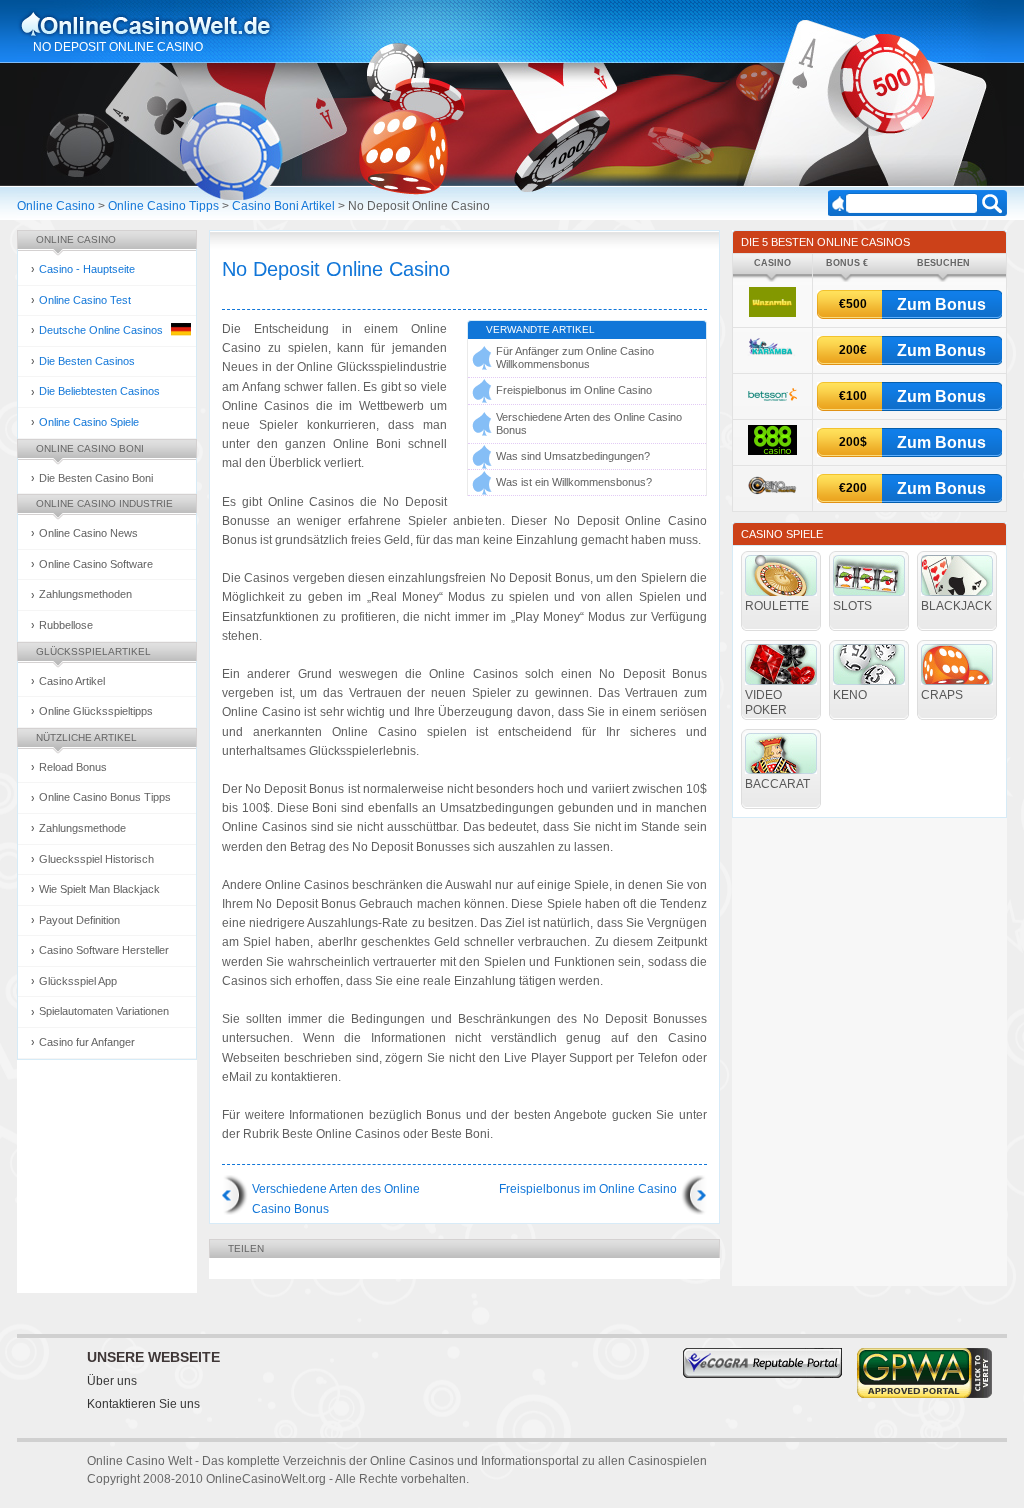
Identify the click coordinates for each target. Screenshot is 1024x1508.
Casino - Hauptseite (87, 269)
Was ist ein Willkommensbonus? (574, 482)
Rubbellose (66, 625)
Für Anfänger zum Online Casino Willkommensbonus (575, 357)
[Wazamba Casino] (772, 313)
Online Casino (56, 206)
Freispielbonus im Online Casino (574, 390)
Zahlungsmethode (82, 828)
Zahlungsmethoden (85, 594)
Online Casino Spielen (165, 24)
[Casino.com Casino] (772, 497)
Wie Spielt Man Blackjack (99, 889)
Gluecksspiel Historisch (96, 859)
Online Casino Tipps (163, 206)
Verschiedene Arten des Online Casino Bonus (589, 423)
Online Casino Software (96, 564)
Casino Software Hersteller (104, 950)
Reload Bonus (73, 767)
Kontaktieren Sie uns (143, 1404)
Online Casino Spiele (89, 422)
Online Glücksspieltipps (96, 711)
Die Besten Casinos (87, 361)
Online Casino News (88, 533)
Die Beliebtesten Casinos (99, 391)
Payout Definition (79, 920)
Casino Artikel (72, 681)
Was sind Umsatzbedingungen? (573, 456)
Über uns (112, 1381)
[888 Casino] (772, 451)
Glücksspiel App (78, 981)
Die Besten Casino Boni (96, 478)
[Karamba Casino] (772, 358)
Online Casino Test (85, 300)
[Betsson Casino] (772, 405)
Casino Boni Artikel (283, 206)
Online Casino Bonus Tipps (105, 797)
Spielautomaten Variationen (104, 1011)
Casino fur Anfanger (87, 1042)
